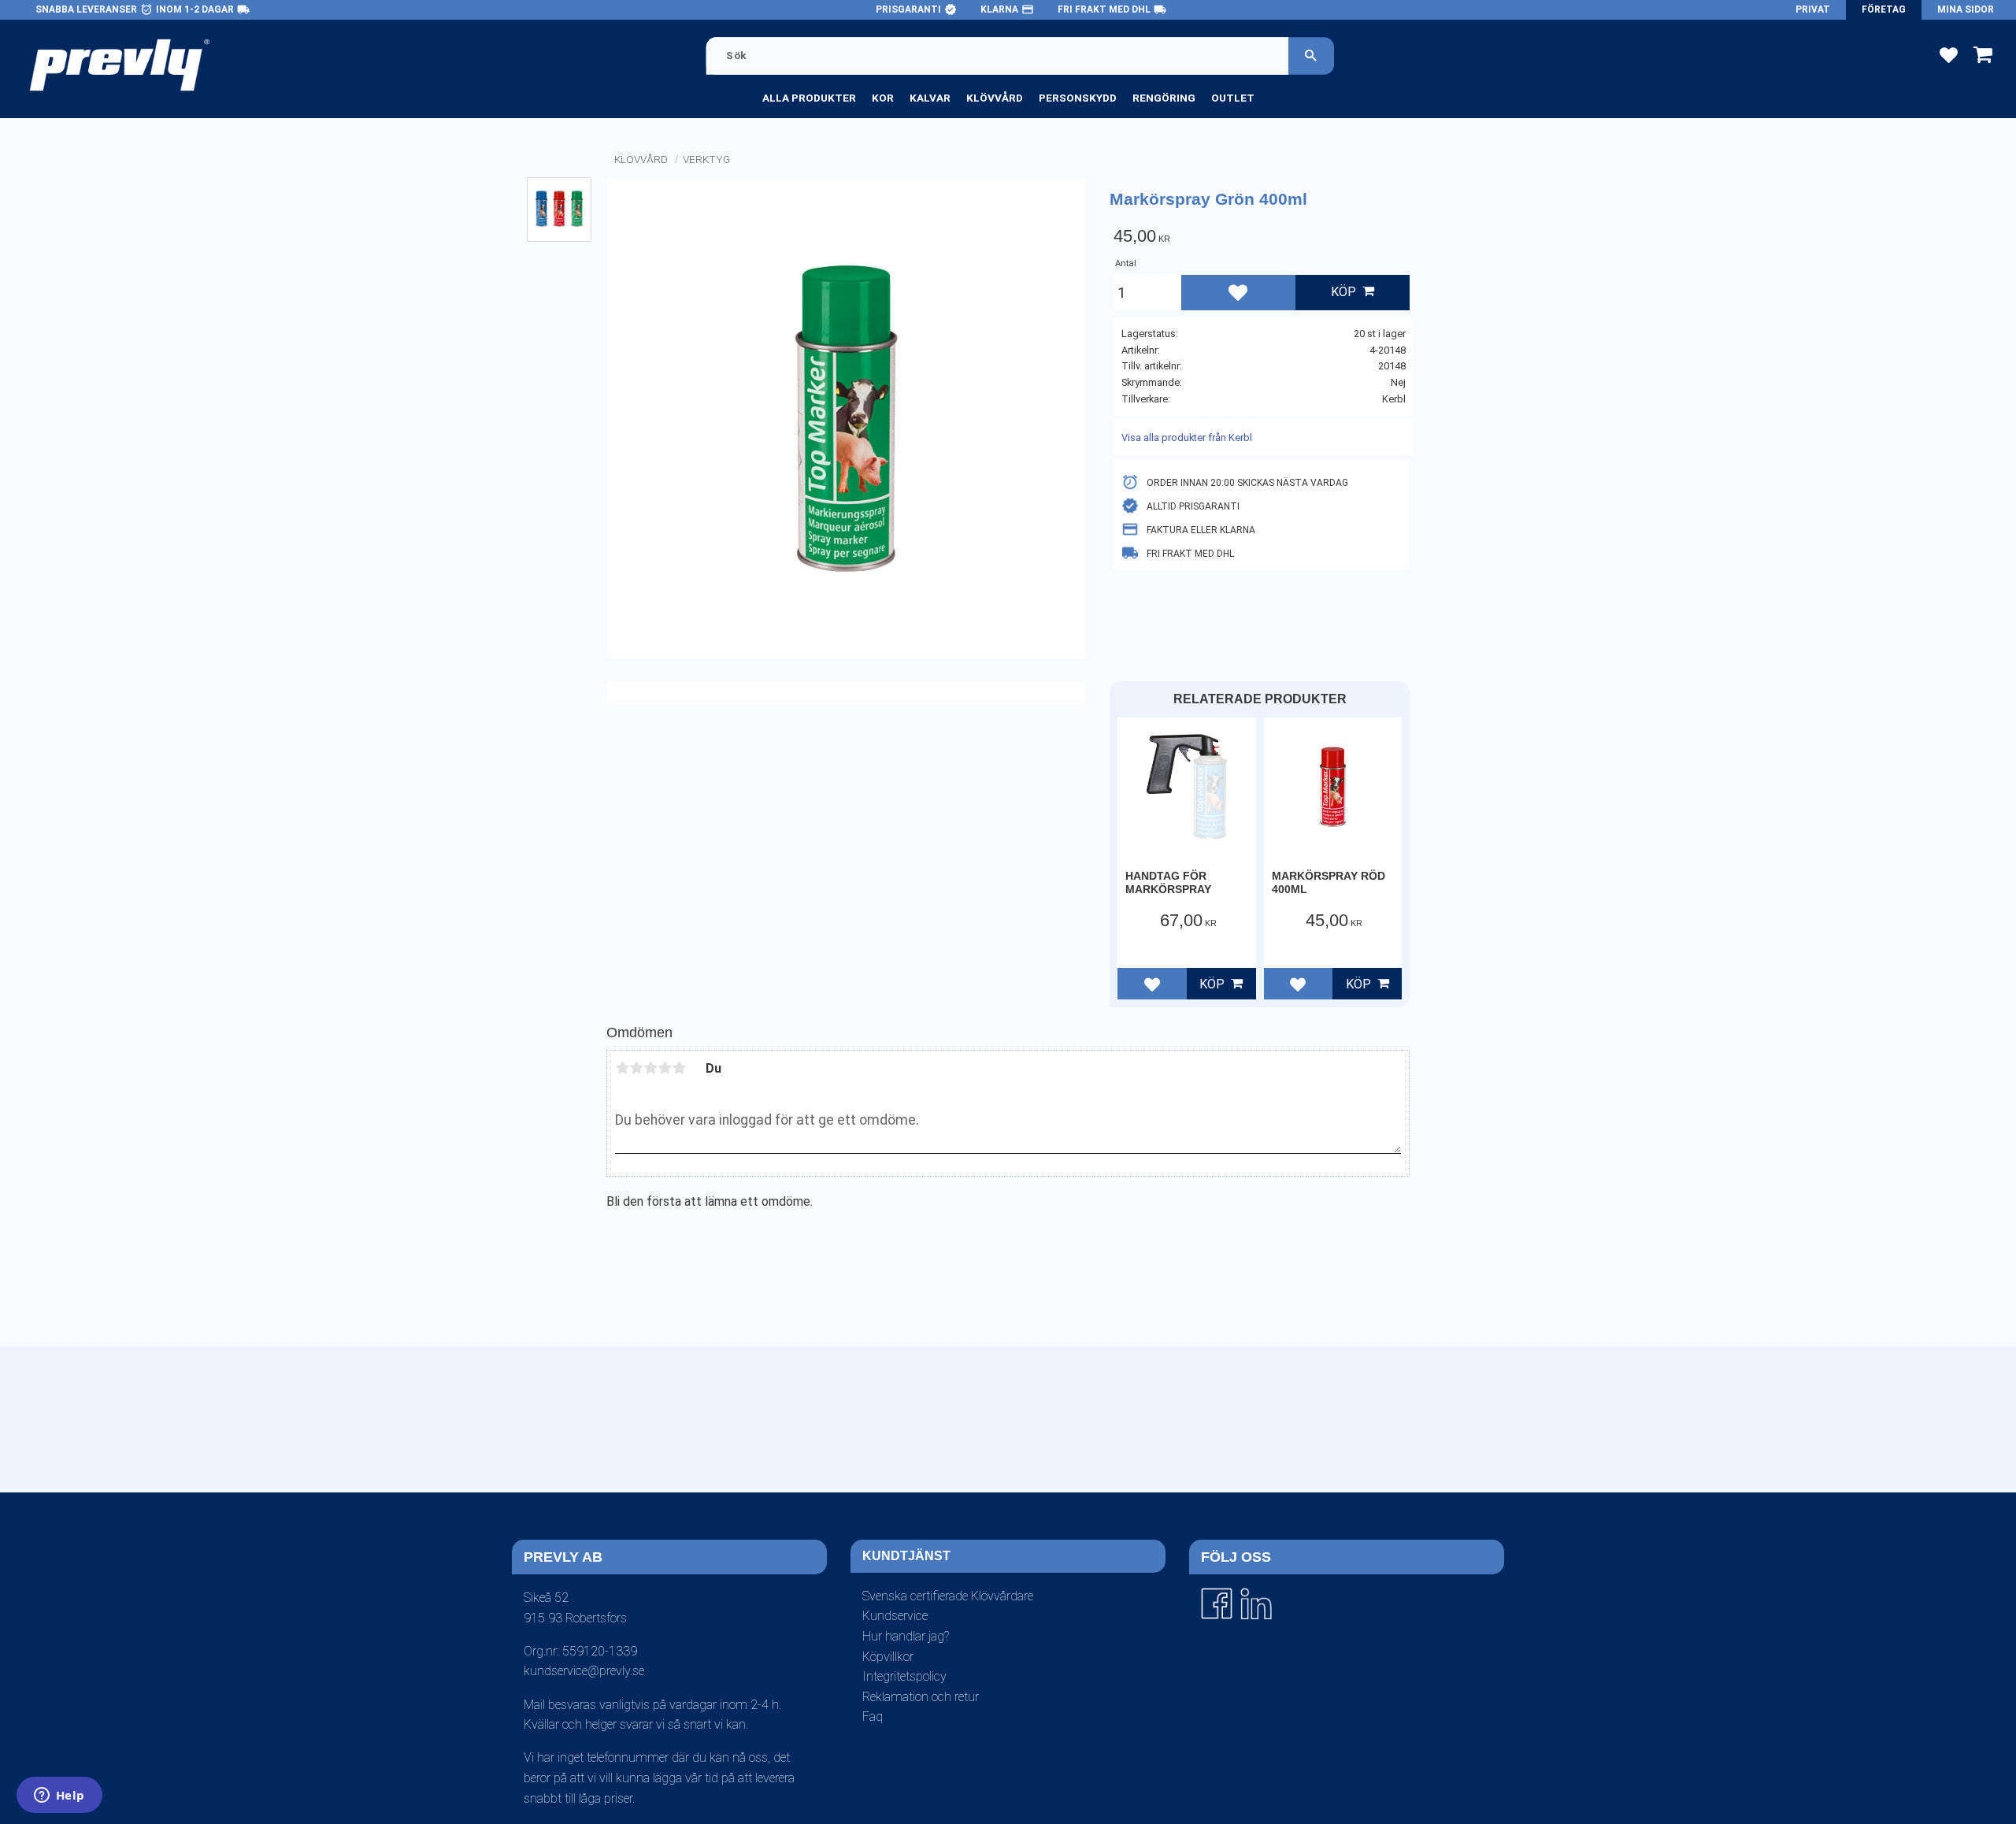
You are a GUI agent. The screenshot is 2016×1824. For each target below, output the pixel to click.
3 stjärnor (650, 1068)
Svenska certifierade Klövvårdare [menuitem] (948, 1596)
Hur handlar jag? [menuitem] (906, 1636)
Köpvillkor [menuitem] (888, 1657)
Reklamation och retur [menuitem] (921, 1697)
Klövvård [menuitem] (995, 98)
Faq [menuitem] (873, 1716)
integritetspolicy (984, 1505)
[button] (1949, 54)
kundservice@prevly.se (584, 1671)
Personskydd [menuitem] (1078, 98)
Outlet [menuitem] (1233, 98)
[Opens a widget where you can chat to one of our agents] (59, 1796)
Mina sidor (1966, 9)
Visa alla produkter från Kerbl (1187, 437)
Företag (1884, 9)
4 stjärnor (665, 1068)
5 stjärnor (679, 1068)
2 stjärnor (636, 1068)
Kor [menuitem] (883, 98)
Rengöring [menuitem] (1164, 98)
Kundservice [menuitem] (895, 1616)
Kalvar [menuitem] (930, 98)
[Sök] (1311, 56)
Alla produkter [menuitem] (809, 98)
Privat (1813, 9)
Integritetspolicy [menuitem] (904, 1676)
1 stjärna (622, 1068)
